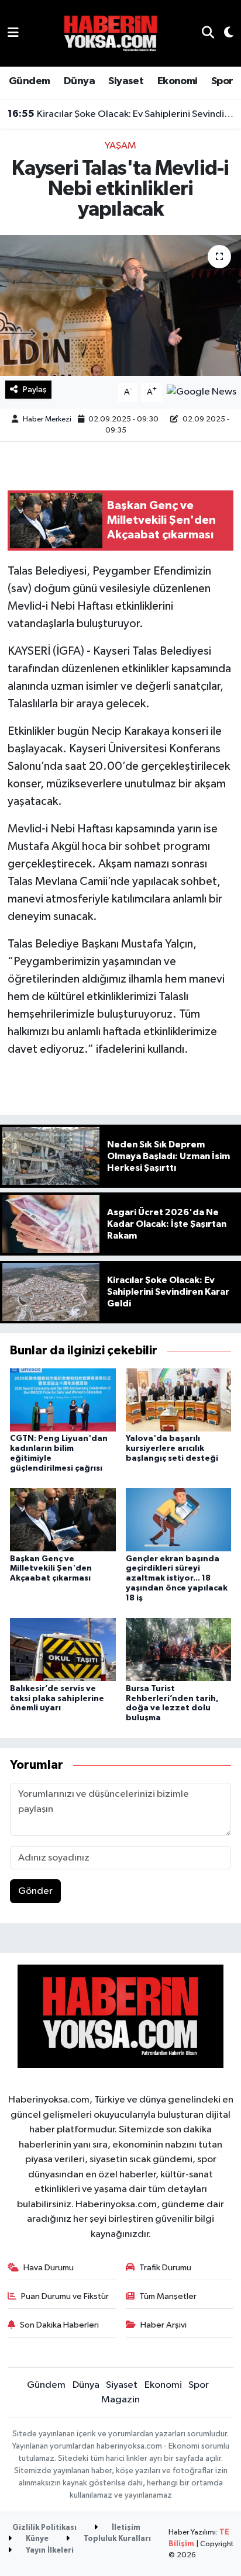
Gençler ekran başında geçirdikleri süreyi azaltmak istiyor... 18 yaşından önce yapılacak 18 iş (177, 1579)
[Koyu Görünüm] (224, 34)
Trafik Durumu (165, 2268)
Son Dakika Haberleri (59, 2325)
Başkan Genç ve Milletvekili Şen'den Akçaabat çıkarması (51, 1569)
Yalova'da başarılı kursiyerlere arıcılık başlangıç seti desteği (172, 1448)
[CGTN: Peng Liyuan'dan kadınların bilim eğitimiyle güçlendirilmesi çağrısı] (63, 1400)
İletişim (125, 2528)
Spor (222, 81)
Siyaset (126, 81)
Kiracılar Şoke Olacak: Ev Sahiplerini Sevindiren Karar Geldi (121, 114)
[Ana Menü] (13, 33)
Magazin (120, 2400)
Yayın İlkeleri (49, 2551)
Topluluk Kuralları (116, 2539)
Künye (36, 2539)
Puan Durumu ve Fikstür (65, 2296)
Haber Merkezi (47, 419)
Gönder (35, 1891)
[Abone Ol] (202, 392)
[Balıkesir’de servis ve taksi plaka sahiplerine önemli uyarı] (63, 1649)
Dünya (79, 81)
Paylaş (35, 390)
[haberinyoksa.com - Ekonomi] (111, 33)
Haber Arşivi (163, 2325)
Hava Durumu (49, 2268)
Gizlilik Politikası (44, 2528)
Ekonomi (178, 81)
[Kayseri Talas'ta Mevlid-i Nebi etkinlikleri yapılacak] (120, 305)
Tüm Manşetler (168, 2296)
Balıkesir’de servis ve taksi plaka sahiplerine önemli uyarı (57, 1699)
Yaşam (120, 146)
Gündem (29, 81)
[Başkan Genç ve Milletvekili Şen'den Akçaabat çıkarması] (63, 1519)
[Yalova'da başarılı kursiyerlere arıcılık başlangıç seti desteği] (179, 1400)
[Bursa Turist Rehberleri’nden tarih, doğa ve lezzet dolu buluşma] (179, 1649)
